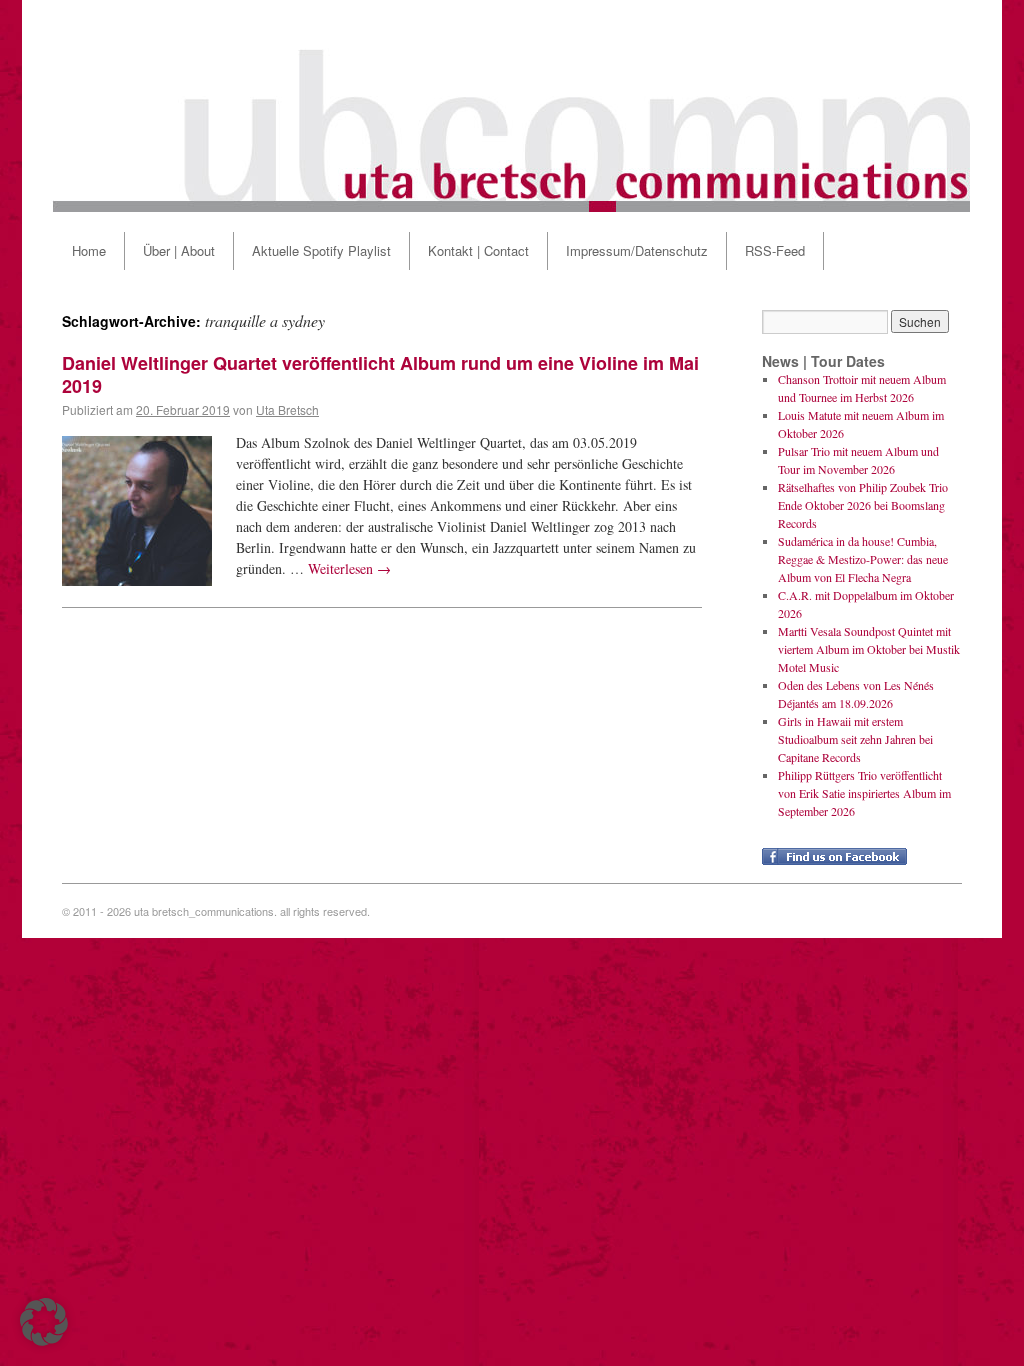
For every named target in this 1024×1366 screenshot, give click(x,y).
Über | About (179, 250)
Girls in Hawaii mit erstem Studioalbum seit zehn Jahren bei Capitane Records (855, 739)
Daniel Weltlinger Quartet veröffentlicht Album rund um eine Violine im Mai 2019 (380, 374)
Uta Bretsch (287, 409)
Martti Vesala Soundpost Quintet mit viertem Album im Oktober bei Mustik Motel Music (869, 649)
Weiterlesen (349, 568)
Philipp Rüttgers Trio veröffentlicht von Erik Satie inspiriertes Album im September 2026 (864, 793)
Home (89, 250)
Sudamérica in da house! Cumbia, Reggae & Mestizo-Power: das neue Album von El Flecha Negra (863, 559)
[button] (44, 1322)
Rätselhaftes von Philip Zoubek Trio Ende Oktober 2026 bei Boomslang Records (863, 505)
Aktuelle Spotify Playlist (321, 250)
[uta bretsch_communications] (512, 106)
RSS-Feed (775, 250)
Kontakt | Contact (478, 250)
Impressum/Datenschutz (637, 250)
